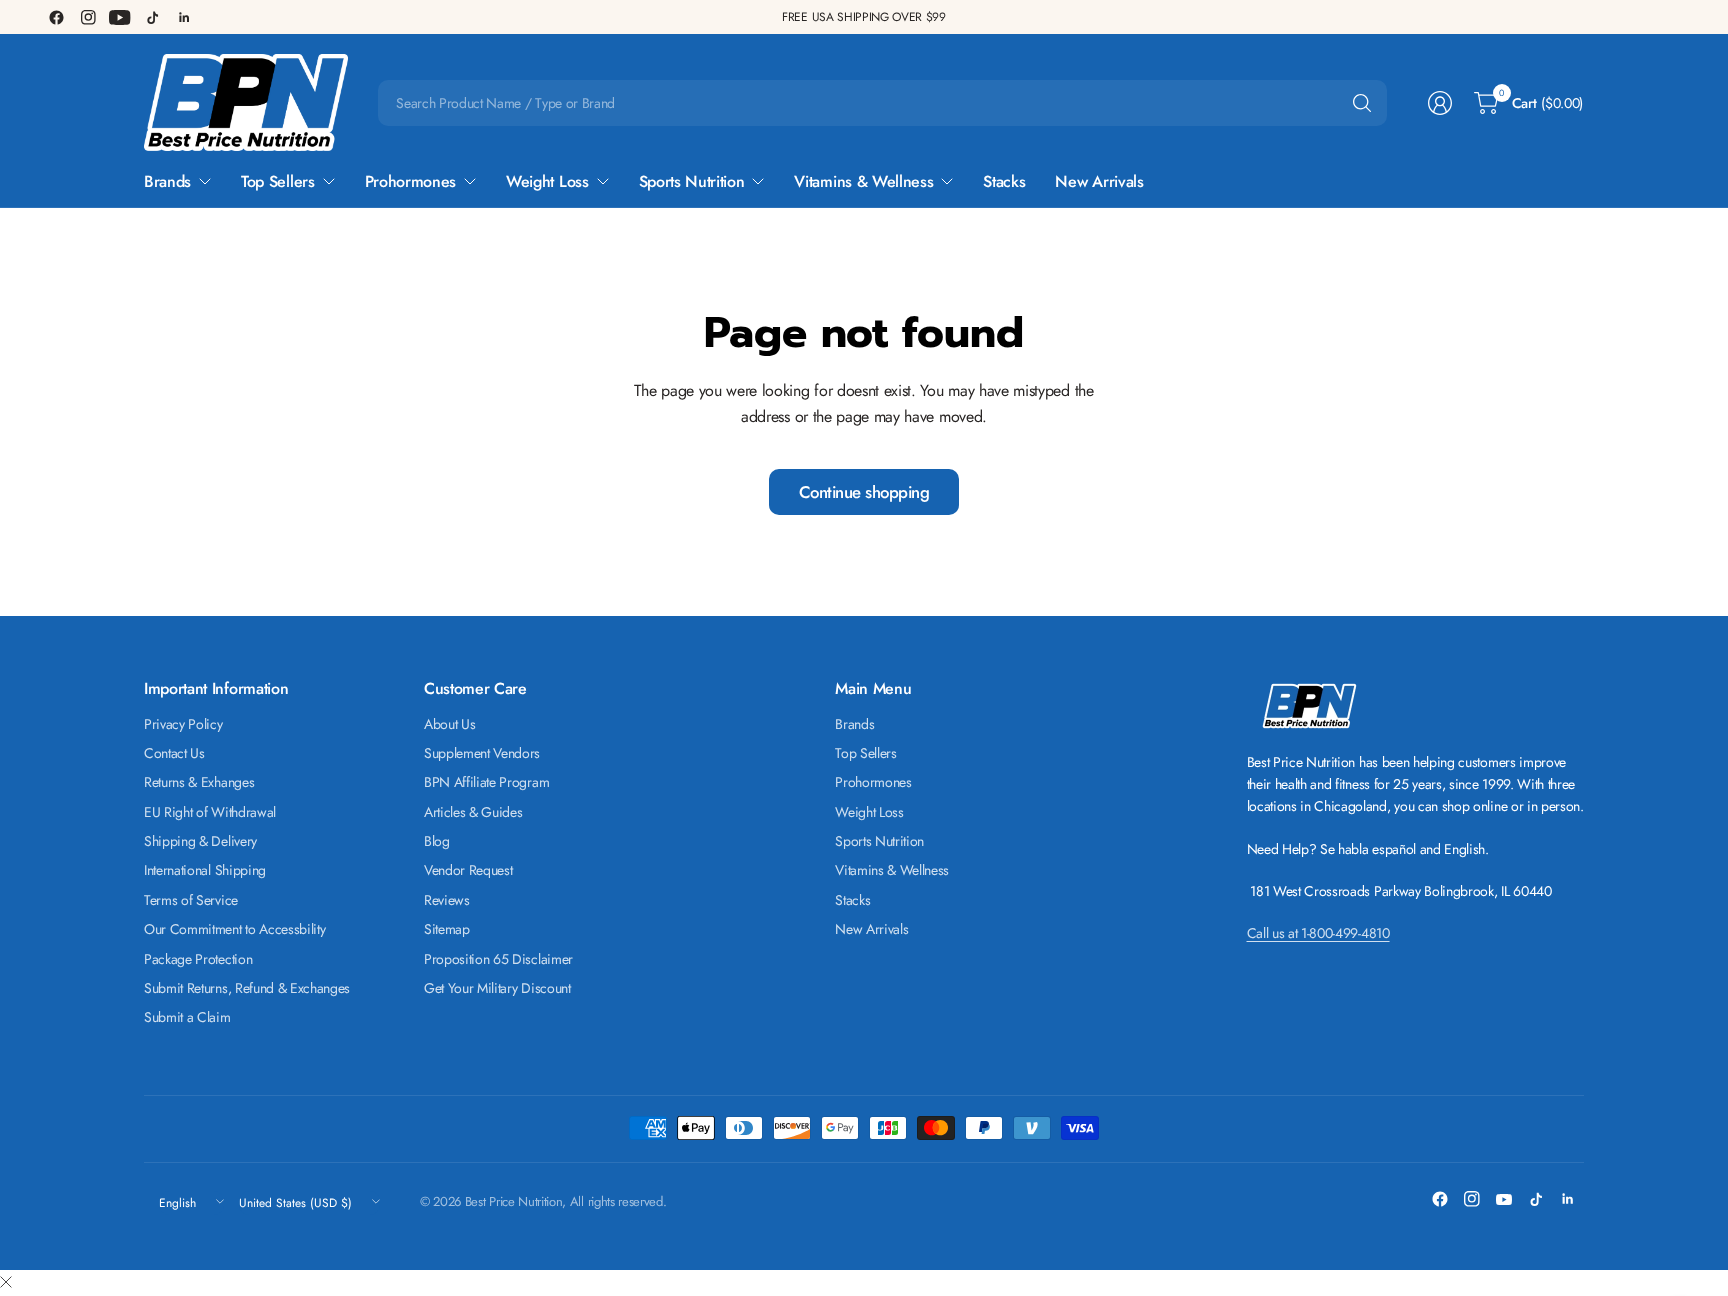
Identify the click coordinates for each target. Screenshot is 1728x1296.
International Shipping (205, 870)
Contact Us (174, 753)
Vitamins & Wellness (892, 870)
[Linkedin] (184, 17)
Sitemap (447, 929)
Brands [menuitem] (167, 181)
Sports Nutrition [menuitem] (692, 181)
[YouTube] (120, 17)
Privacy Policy (183, 724)
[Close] (6, 1283)
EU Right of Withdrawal (210, 812)
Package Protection (198, 959)
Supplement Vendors (482, 753)
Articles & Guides (473, 812)
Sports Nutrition (879, 841)
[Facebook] (56, 17)
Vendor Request (468, 870)
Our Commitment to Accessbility (234, 929)
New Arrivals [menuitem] (1099, 181)
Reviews (447, 900)
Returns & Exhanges (199, 782)
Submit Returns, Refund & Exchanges (247, 988)
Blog (437, 841)
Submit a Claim (187, 1017)
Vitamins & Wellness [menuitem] (863, 181)
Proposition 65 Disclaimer (498, 959)
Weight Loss (869, 812)
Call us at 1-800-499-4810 (1318, 933)
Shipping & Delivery (200, 841)
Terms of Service (191, 900)
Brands (854, 724)
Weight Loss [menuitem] (547, 181)
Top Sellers (865, 753)
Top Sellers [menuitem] (277, 181)
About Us (449, 724)
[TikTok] (152, 17)
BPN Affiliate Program (486, 782)
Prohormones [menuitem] (410, 181)
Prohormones (873, 782)
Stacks (852, 900)
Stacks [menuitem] (1004, 181)
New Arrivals (871, 929)
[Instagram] (88, 17)
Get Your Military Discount (497, 988)
